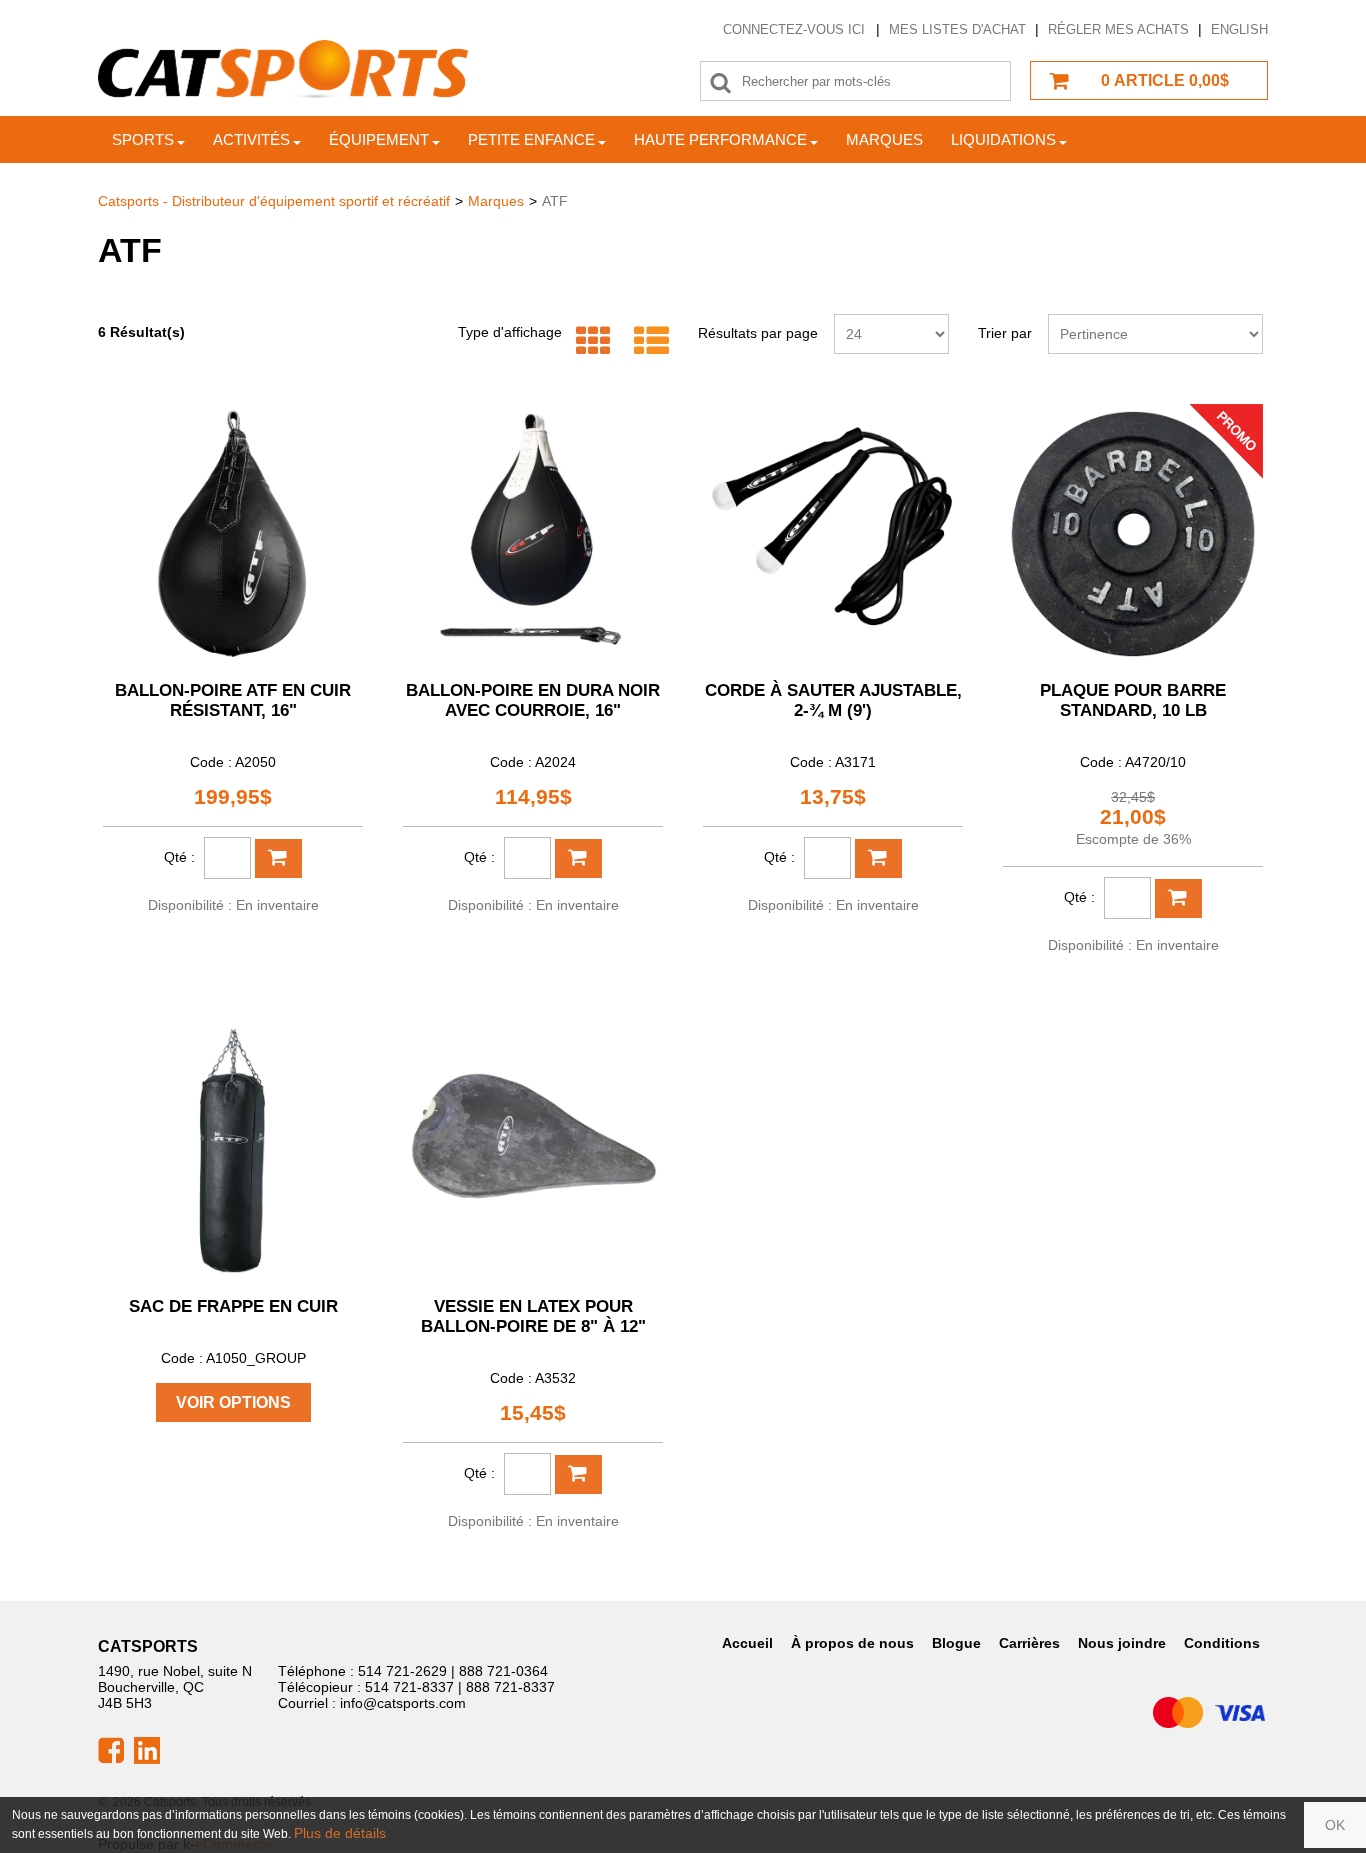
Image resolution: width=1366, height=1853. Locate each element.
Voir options (233, 1402)
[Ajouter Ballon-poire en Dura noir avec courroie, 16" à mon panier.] (578, 858)
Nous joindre (1122, 1643)
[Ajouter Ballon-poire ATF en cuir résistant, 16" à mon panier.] (278, 858)
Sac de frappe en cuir (233, 1306)
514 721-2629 (402, 1671)
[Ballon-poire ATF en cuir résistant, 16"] (233, 534)
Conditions (1222, 1643)
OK (1335, 1825)
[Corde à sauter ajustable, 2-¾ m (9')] (833, 534)
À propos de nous (852, 1643)
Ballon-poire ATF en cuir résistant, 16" (233, 700)
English (1239, 29)
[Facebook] (111, 1749)
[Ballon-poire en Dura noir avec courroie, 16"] (533, 534)
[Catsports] (283, 69)
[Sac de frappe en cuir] (233, 1150)
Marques (884, 139)
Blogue (956, 1643)
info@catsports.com (403, 1703)
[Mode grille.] (588, 341)
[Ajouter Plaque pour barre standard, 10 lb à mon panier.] (1178, 898)
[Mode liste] (646, 341)
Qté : (179, 857)
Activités (251, 139)
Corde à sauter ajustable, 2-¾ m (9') (833, 700)
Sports (143, 139)
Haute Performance (720, 139)
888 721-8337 (510, 1687)
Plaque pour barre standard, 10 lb (1133, 700)
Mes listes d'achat (957, 29)
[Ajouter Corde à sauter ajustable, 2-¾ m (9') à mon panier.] (878, 858)
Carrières (1029, 1643)
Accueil (747, 1643)
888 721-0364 (503, 1671)
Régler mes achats (1118, 29)
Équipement (379, 139)
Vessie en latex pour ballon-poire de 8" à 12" (533, 1316)
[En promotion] (1226, 440)
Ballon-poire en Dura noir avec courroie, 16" (533, 700)
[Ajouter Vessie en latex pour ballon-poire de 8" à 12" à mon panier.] (578, 1474)
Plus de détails (340, 1833)
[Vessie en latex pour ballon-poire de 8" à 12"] (533, 1150)
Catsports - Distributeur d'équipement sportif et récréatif (274, 201)
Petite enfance (531, 139)
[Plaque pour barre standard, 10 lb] (1133, 534)
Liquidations (1003, 139)
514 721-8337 (409, 1687)
